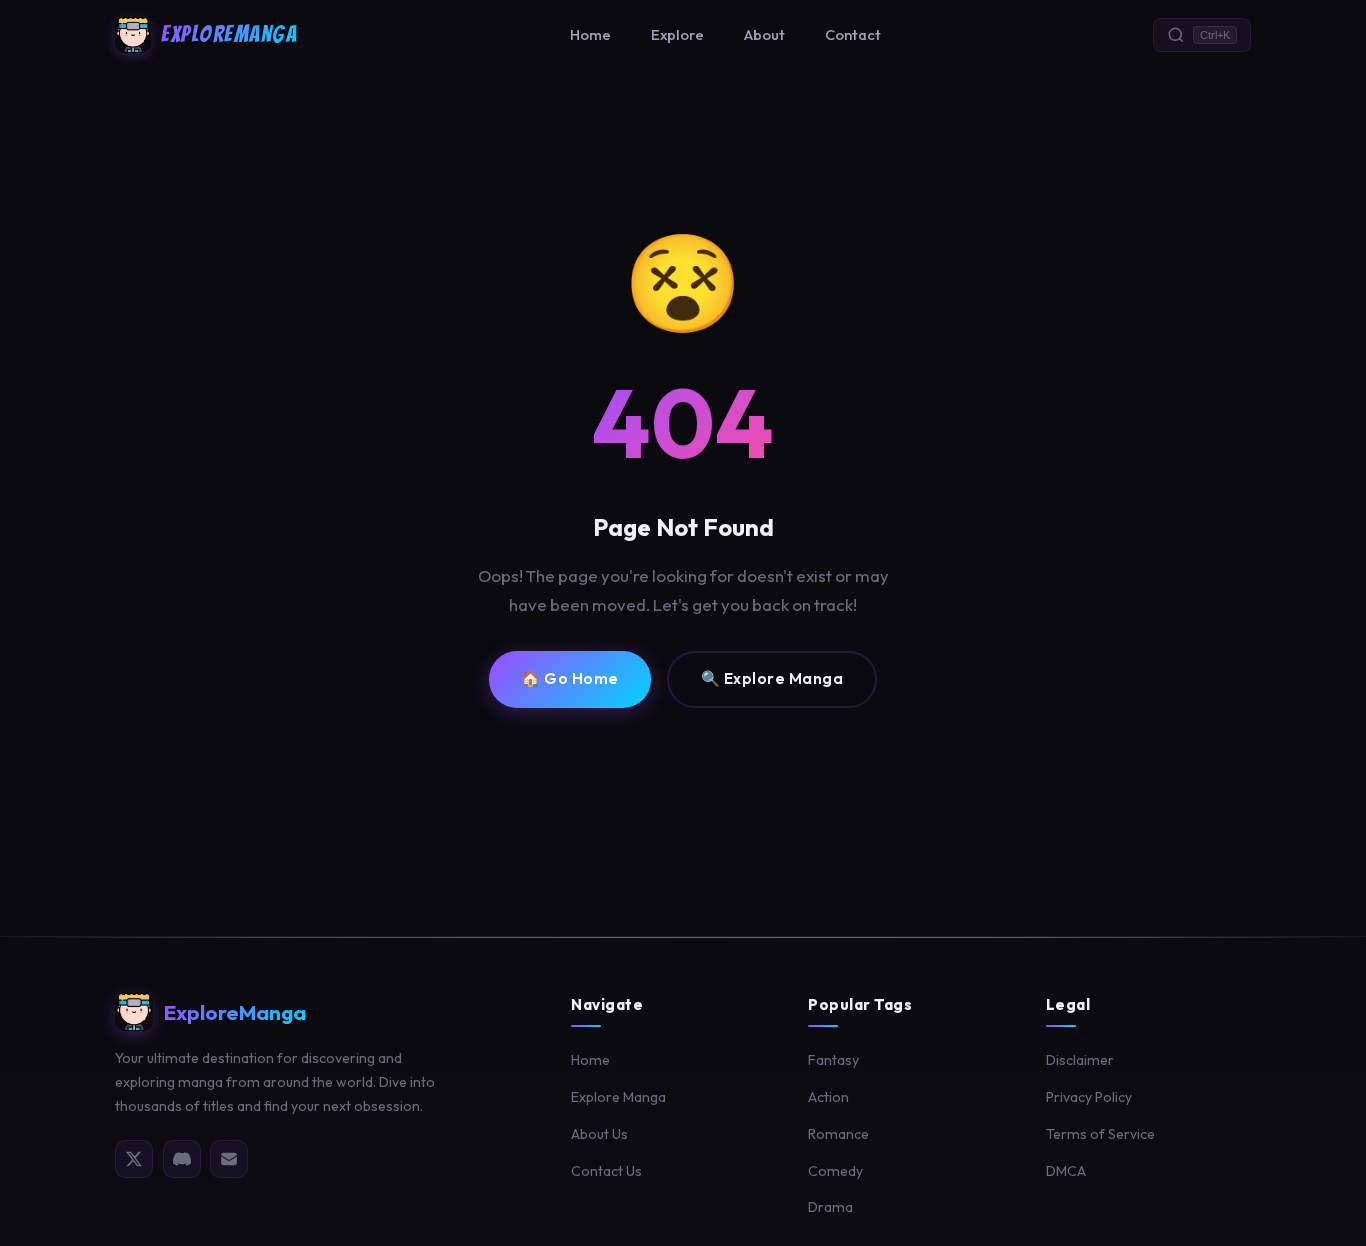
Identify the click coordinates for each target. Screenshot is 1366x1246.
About (764, 34)
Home (590, 34)
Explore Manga (618, 1097)
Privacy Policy (1089, 1097)
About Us (599, 1134)
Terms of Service (1100, 1134)
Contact (853, 34)
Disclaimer (1080, 1060)
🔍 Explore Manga (772, 678)
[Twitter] (134, 1159)
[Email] (229, 1159)
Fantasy (833, 1060)
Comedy (835, 1171)
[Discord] (182, 1159)
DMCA (1066, 1171)
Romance (838, 1134)
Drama (830, 1207)
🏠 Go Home (570, 678)
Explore (677, 34)
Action (828, 1097)
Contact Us (606, 1171)
